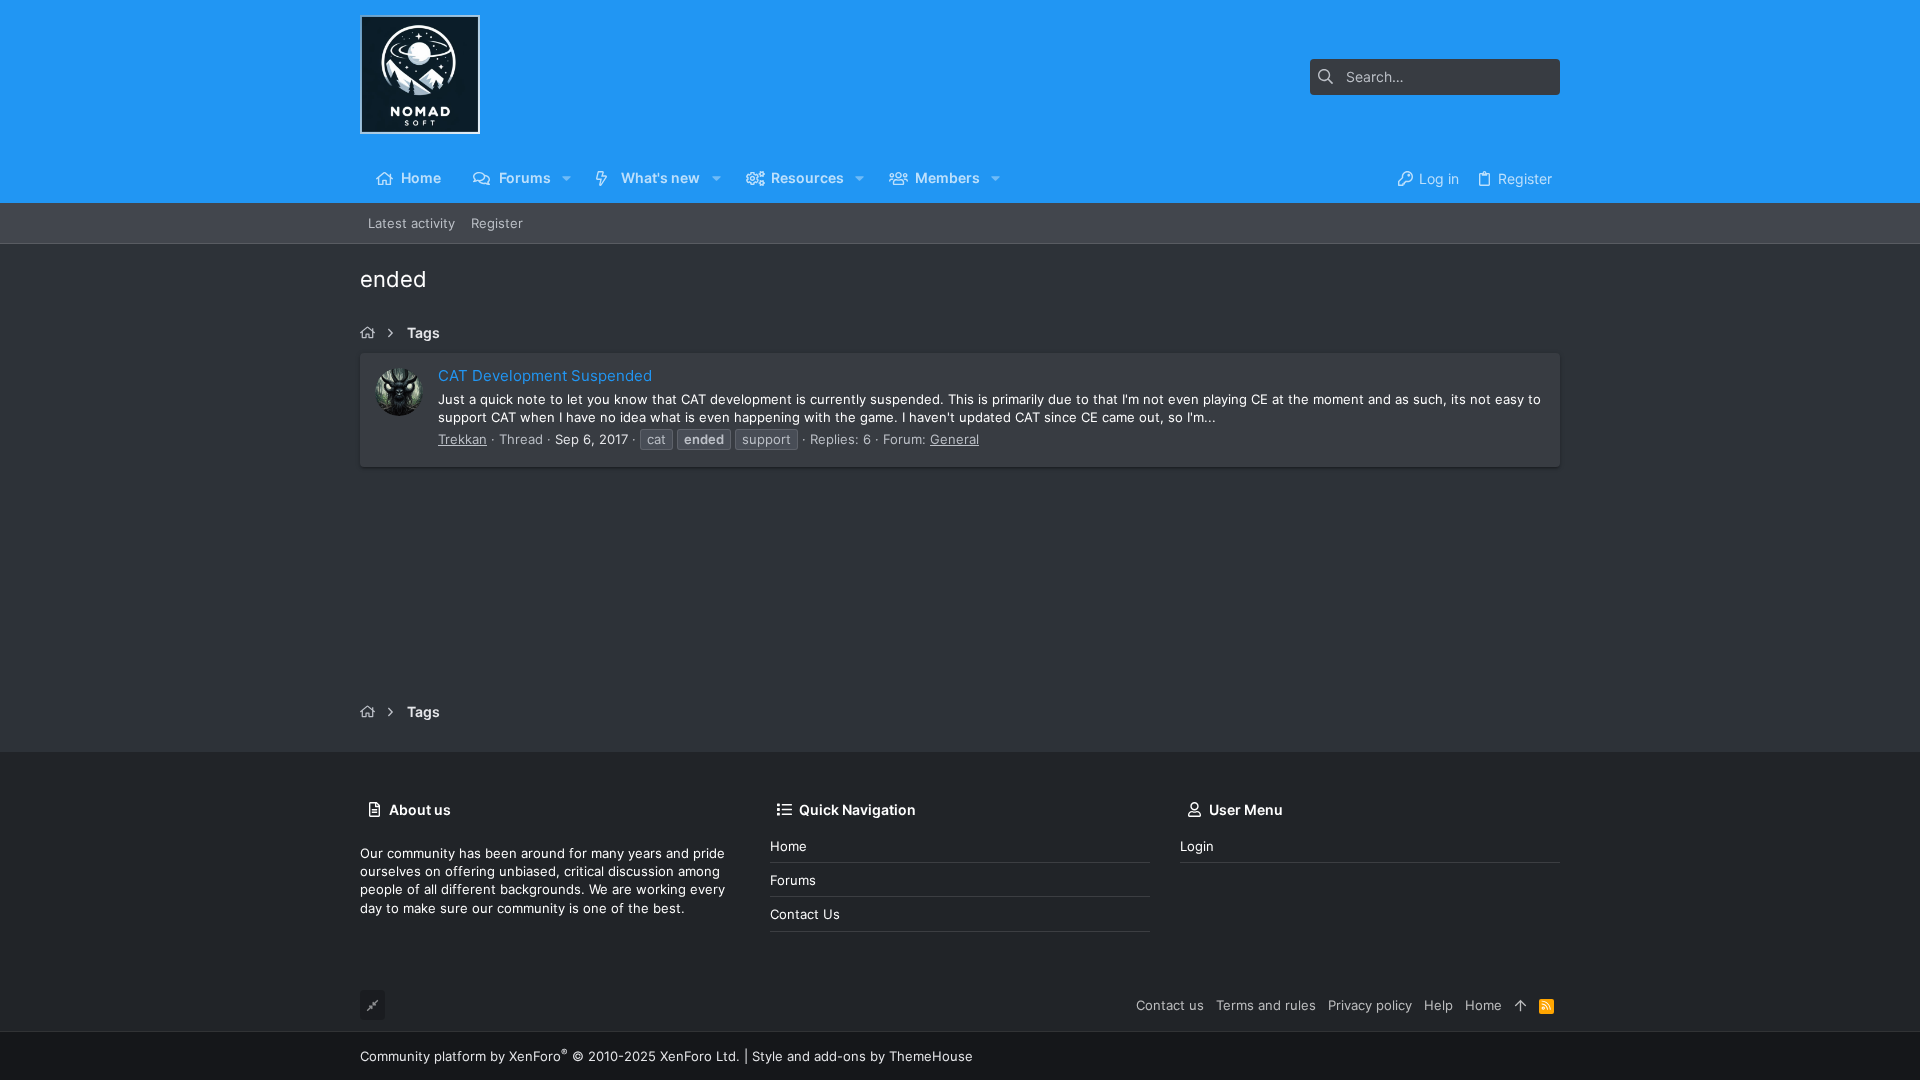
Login (1197, 846)
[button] (566, 178)
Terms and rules (1266, 1005)
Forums (793, 880)
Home (788, 846)
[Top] (1520, 1005)
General (954, 439)
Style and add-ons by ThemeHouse (862, 1056)
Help (1438, 1005)
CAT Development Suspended (545, 375)
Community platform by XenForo (550, 1056)
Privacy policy (1370, 1005)
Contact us (805, 914)
